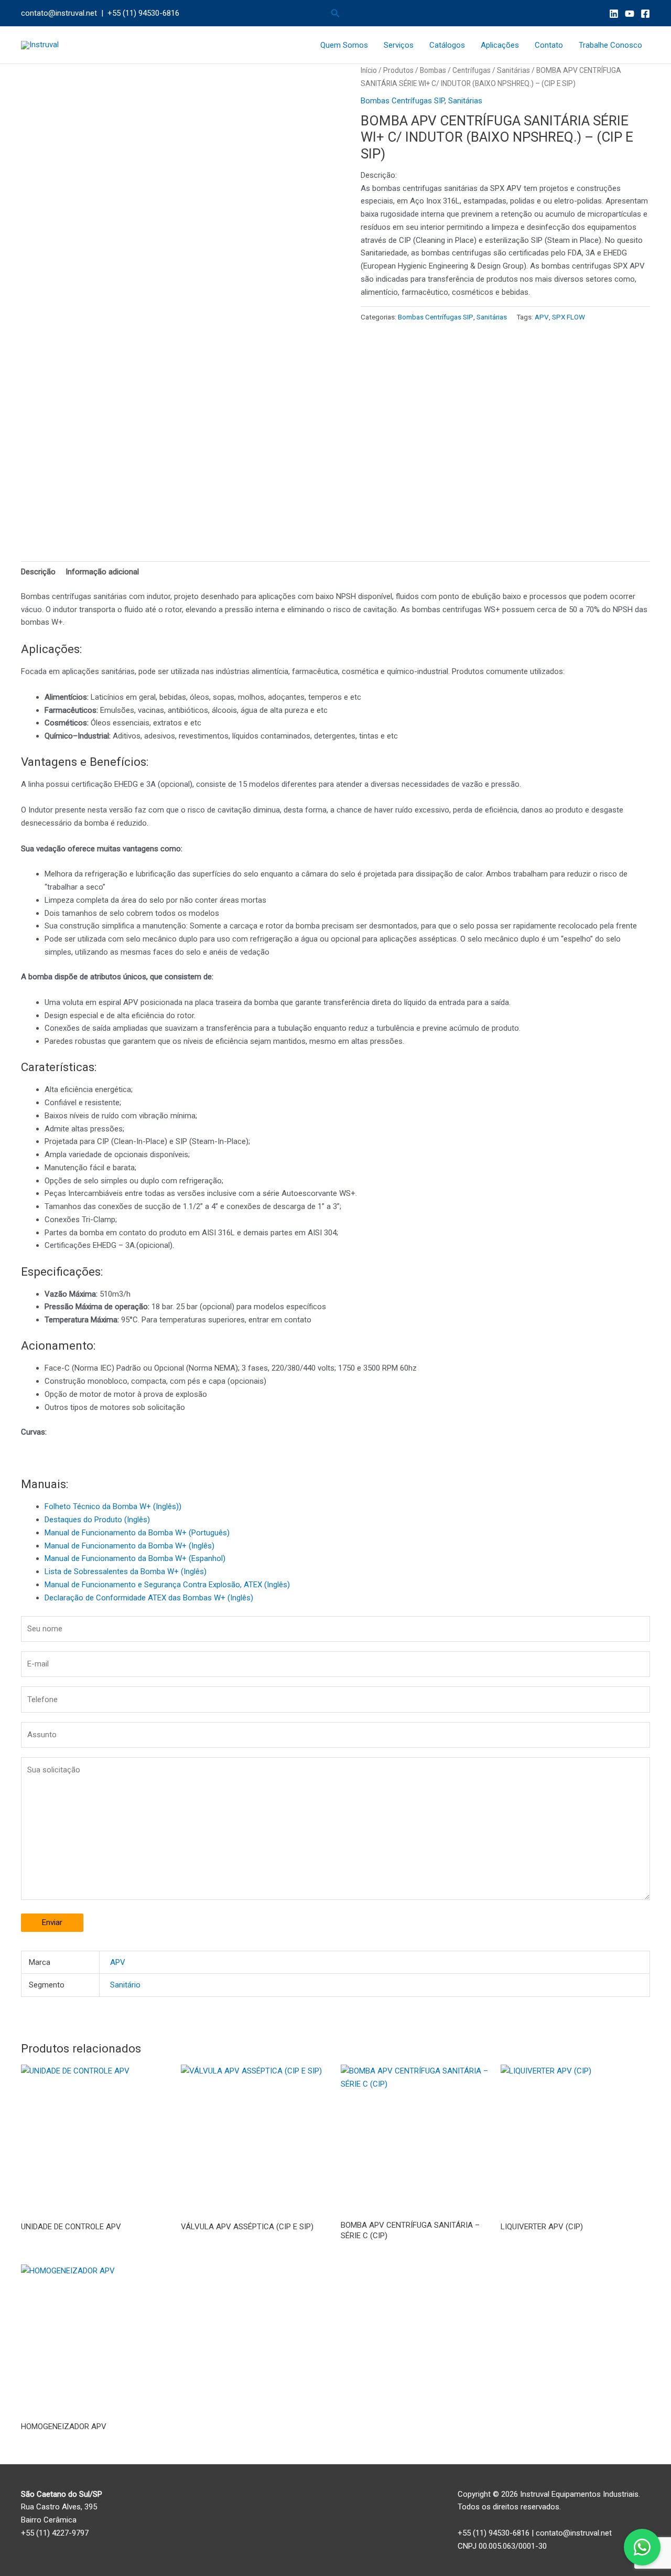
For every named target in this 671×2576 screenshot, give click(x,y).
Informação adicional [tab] (102, 572)
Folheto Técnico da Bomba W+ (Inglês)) (113, 1506)
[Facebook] (645, 14)
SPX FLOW (569, 317)
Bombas (433, 70)
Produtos (398, 70)
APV (542, 317)
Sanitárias (513, 70)
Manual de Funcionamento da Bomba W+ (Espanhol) (135, 1558)
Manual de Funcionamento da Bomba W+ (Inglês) (129, 1546)
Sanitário (125, 1985)
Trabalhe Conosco (610, 45)
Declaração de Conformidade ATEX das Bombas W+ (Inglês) (149, 1598)
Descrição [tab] (38, 572)
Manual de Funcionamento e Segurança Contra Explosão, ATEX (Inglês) (167, 1585)
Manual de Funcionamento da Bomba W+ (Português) (137, 1533)
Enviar (52, 1922)
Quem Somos (344, 45)
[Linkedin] (614, 14)
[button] (335, 13)
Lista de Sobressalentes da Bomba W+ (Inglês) (126, 1572)
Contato (549, 45)
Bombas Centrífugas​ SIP (403, 101)
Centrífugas (472, 70)
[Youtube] (630, 14)
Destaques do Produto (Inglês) (97, 1520)
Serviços (399, 45)
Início (369, 70)
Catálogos (447, 45)
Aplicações (500, 45)
